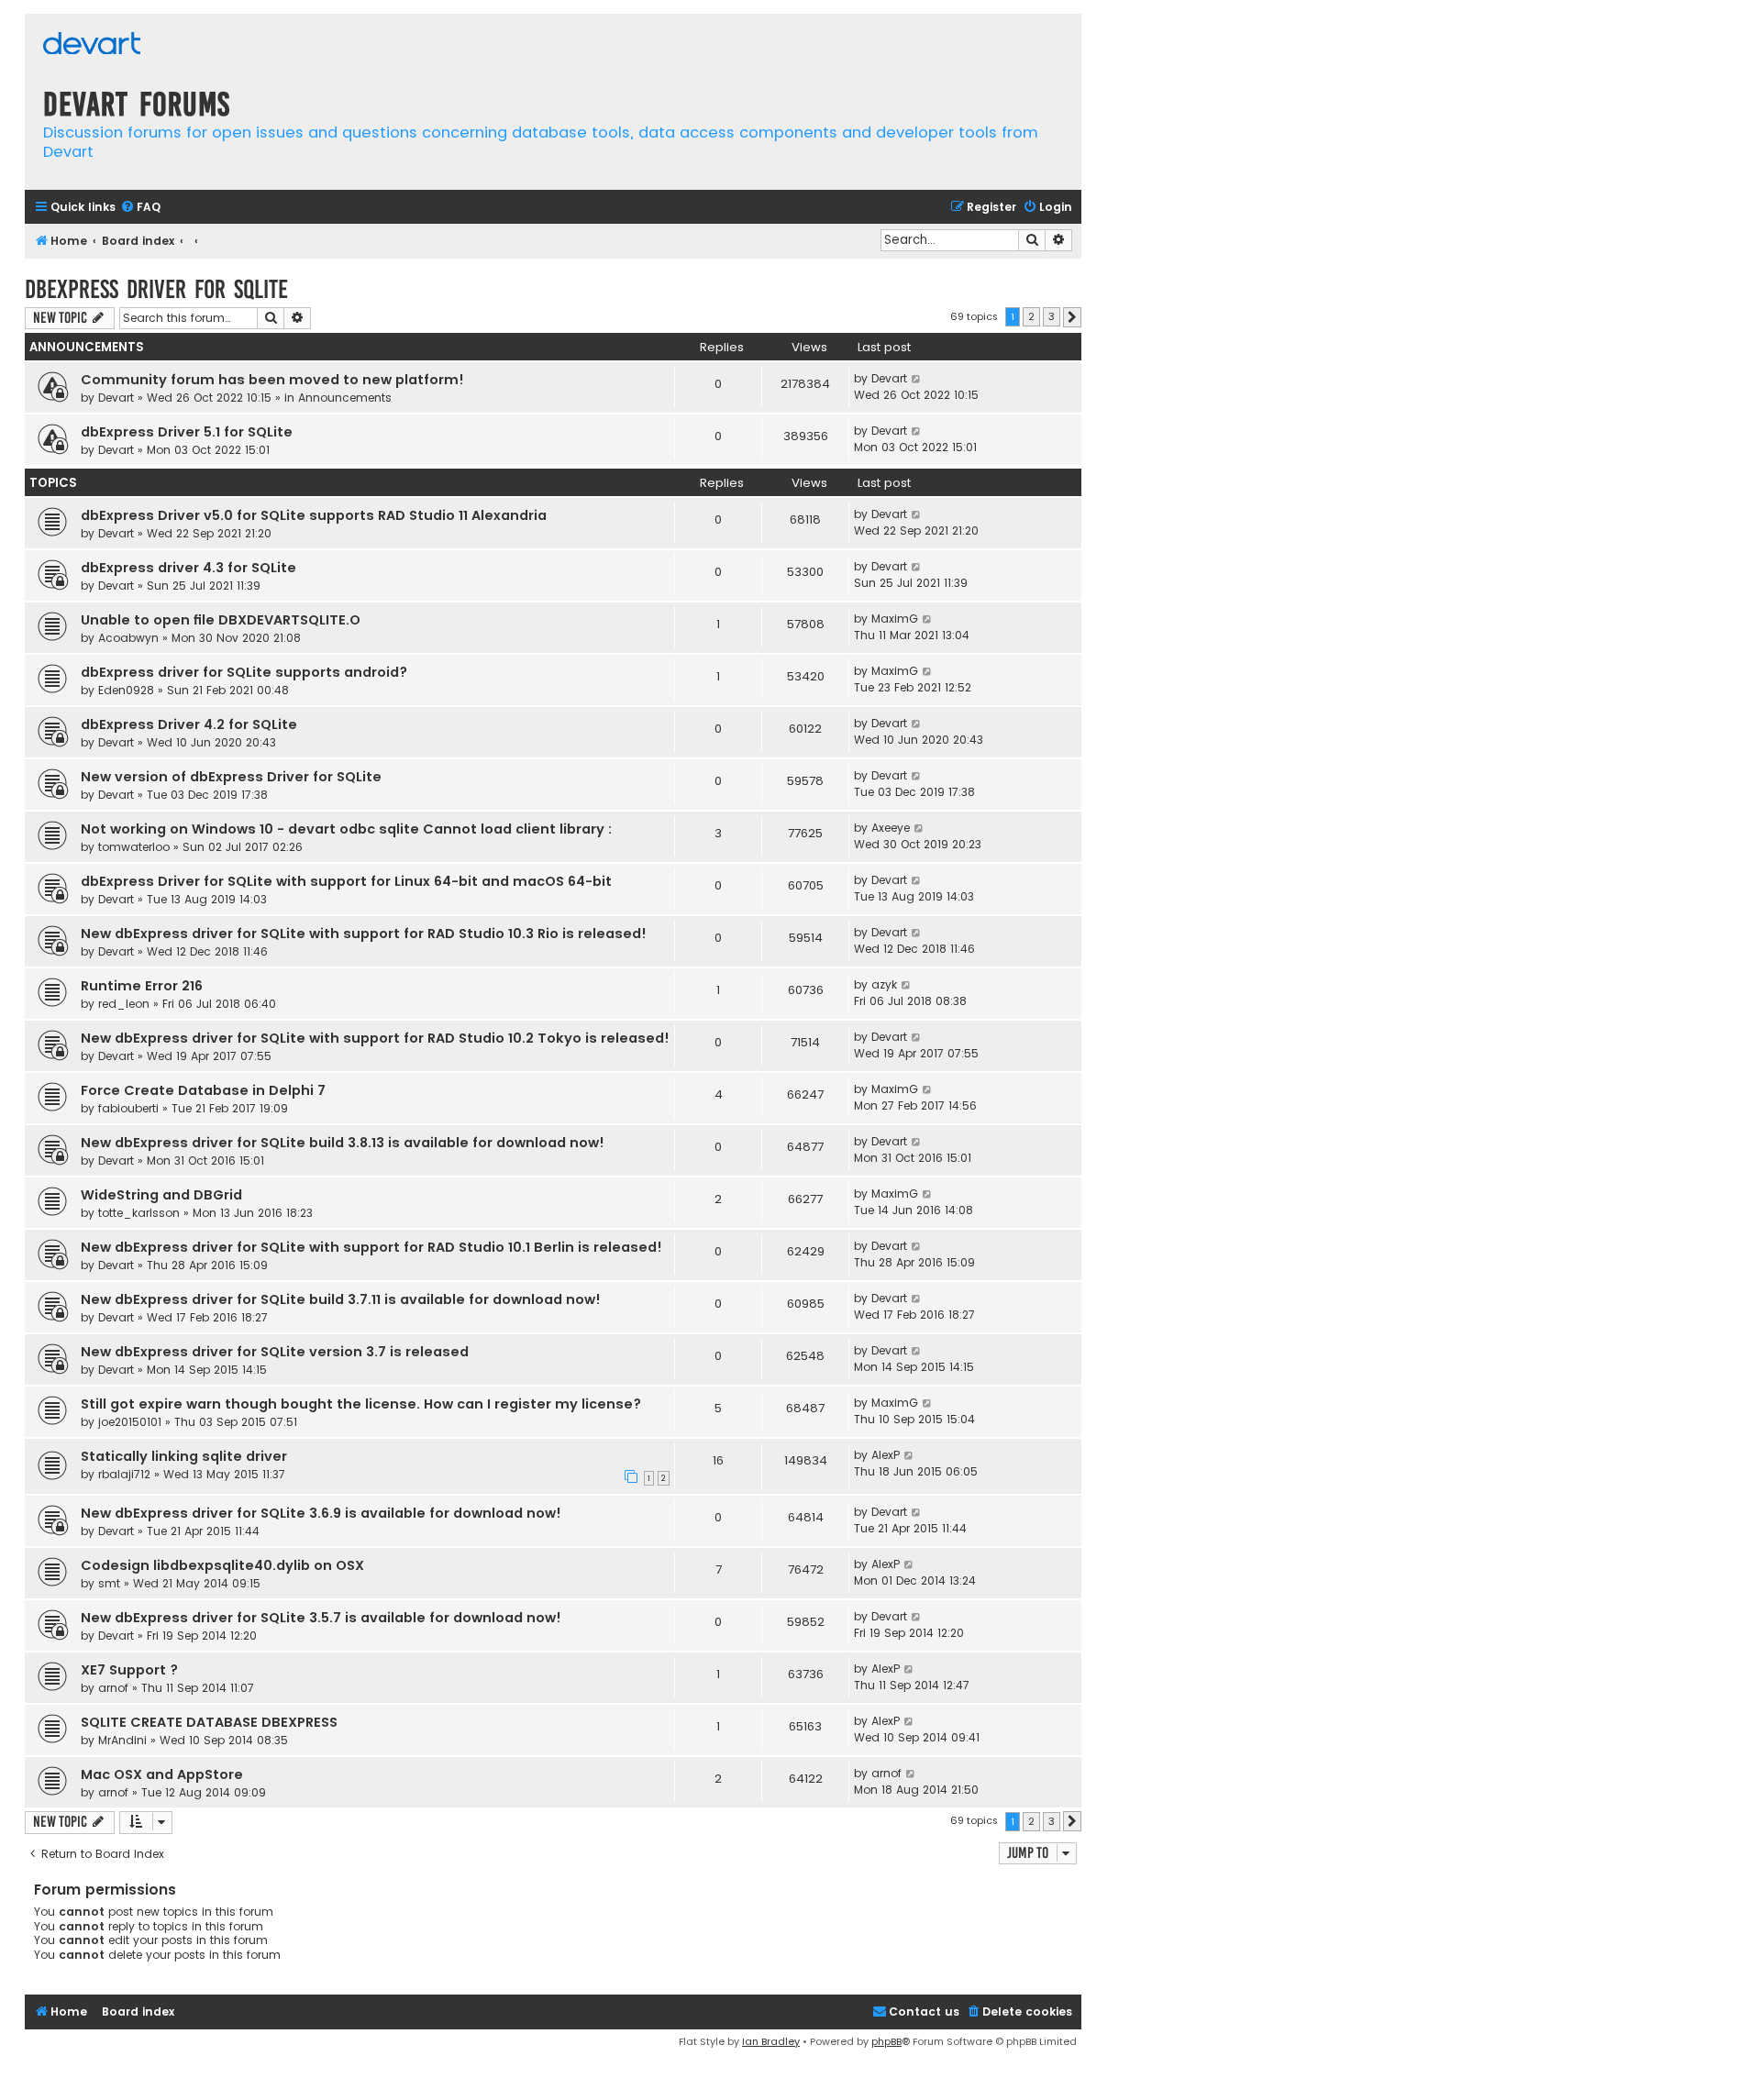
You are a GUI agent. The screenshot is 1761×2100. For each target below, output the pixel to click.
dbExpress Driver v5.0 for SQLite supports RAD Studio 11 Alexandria (314, 515)
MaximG (895, 619)
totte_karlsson (139, 1213)
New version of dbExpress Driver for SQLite (231, 777)
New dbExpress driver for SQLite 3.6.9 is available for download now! (321, 1513)
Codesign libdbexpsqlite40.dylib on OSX (222, 1565)
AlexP (886, 1455)
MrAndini (122, 1740)
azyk (884, 984)
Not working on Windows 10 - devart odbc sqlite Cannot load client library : (346, 829)
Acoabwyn (128, 638)
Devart (116, 398)
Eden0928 (126, 690)
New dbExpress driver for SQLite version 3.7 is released (275, 1352)
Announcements (345, 398)
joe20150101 (130, 1422)
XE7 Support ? (129, 1670)
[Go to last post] (917, 379)
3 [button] (1052, 316)
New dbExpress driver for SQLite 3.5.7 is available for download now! (321, 1618)
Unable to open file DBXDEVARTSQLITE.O (221, 620)
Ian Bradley (771, 2041)
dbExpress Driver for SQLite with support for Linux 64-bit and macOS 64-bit (346, 881)
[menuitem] (140, 208)
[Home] (92, 45)
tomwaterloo (134, 847)
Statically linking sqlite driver (184, 1456)
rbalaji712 (124, 1474)
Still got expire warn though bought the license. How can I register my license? (361, 1404)
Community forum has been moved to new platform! (272, 380)
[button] (1072, 317)
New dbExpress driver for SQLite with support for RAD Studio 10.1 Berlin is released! (371, 1247)
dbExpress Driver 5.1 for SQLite (187, 432)
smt (109, 1583)
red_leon (124, 1004)
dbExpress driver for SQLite (156, 289)
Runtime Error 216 (142, 986)
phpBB (886, 2041)
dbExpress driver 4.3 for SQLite (188, 568)
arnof (113, 1688)
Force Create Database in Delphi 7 (203, 1090)
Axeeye (891, 828)
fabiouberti (128, 1108)
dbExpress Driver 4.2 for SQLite (189, 724)
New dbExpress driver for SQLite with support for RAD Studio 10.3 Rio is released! (364, 934)
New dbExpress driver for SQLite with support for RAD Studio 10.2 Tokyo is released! (375, 1038)
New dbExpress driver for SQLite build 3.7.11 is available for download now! (341, 1299)
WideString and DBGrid (161, 1195)
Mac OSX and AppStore (162, 1774)
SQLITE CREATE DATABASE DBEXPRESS (209, 1722)
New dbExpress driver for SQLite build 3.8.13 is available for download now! (343, 1143)
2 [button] (1031, 316)
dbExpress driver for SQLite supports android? (244, 672)
